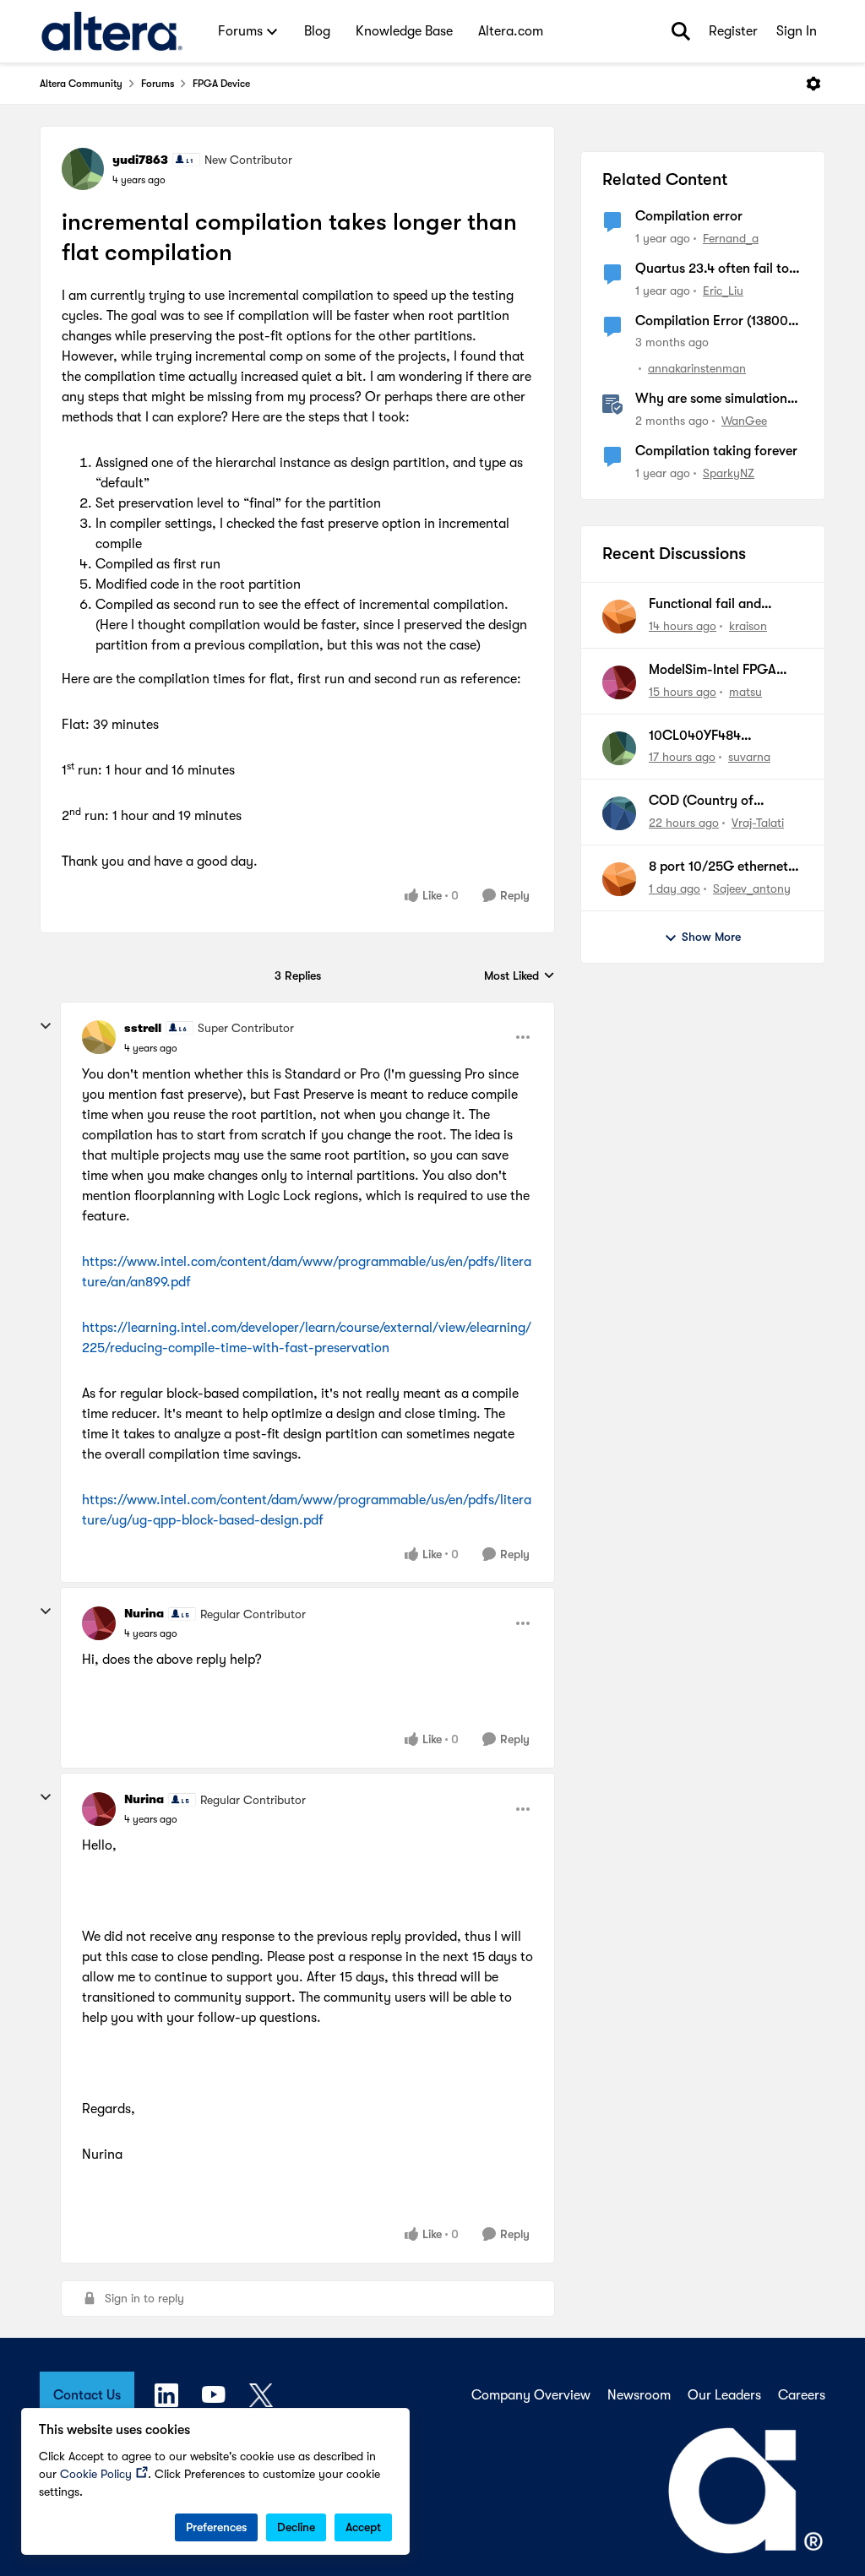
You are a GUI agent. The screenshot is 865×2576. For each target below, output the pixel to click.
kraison (748, 626)
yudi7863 (140, 160)
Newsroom (639, 2395)
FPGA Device (221, 84)
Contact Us (87, 2395)
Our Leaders (724, 2395)
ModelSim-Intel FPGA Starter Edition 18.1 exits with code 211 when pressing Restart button (721, 671)
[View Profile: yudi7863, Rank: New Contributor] (83, 169)
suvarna (749, 757)
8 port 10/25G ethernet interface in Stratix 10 (718, 867)
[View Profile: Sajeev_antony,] (619, 879)
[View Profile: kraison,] (619, 617)
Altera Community (81, 84)
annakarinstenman (697, 368)
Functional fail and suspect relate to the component (710, 605)
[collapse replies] (46, 1026)
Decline (296, 2527)
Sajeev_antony (752, 889)
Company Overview (531, 2395)
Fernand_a (731, 238)
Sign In (797, 31)
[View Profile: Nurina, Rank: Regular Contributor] (99, 1623)
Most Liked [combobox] (520, 977)
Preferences (216, 2527)
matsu (745, 692)
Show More (711, 937)
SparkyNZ (729, 473)
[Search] (681, 31)
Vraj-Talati (758, 823)
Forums (158, 84)
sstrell (143, 1028)
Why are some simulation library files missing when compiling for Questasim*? (714, 399)
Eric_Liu (723, 291)
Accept (363, 2527)
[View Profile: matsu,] (619, 682)
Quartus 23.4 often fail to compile (712, 269)
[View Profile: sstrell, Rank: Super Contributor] (99, 1037)
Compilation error (689, 216)
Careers (802, 2395)
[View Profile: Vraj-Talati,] (619, 813)
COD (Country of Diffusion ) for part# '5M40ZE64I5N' (709, 802)
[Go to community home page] (112, 31)
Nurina (144, 1613)
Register (733, 31)
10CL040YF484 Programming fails (704, 736)
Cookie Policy (96, 2474)
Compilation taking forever (716, 451)
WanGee (744, 421)
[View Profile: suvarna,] (619, 748)
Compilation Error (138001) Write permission (716, 322)
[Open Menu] (813, 84)
